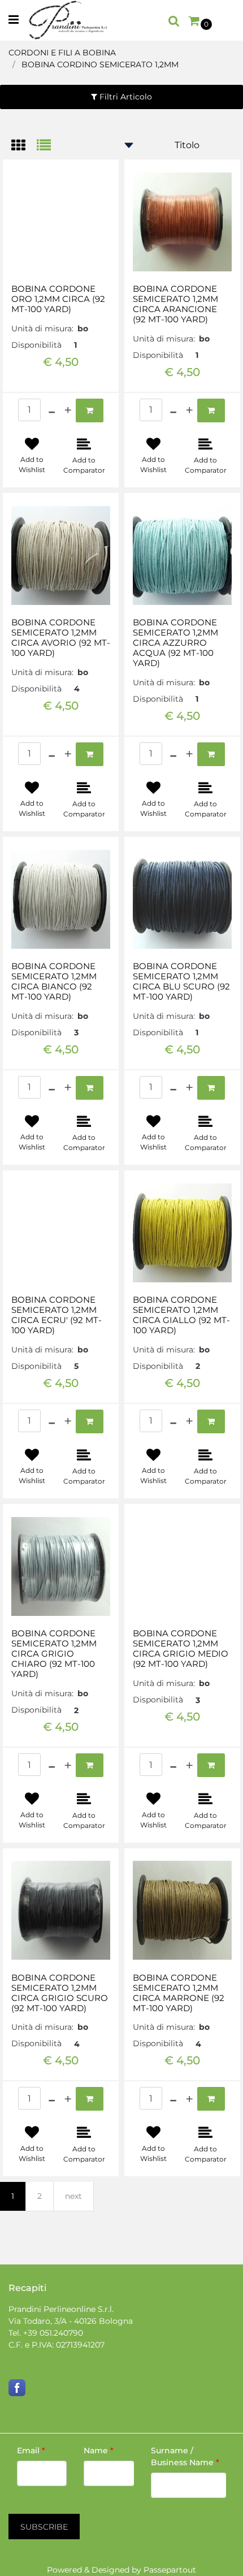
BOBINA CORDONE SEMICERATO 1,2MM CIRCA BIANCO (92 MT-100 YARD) (54, 982)
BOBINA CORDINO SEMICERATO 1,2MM (100, 64)
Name (99, 2450)
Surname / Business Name (185, 2456)
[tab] (24, 146)
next (73, 2196)
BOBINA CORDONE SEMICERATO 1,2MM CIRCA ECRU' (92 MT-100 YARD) (57, 1315)
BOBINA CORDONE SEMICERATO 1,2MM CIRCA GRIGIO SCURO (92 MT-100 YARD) (60, 1993)
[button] (44, 2527)
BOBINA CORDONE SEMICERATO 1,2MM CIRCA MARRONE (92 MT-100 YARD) (179, 1993)
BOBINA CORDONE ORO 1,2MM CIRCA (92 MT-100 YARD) (58, 299)
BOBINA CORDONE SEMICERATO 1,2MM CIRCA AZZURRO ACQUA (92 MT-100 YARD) (175, 643)
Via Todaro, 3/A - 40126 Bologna (71, 2321)
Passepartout (170, 2570)
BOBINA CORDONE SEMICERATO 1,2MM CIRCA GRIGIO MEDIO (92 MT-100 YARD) (181, 1649)
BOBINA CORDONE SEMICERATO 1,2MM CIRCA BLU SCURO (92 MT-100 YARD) (181, 982)
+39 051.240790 (53, 2333)
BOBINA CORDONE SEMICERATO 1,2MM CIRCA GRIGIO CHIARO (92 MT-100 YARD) (54, 1654)
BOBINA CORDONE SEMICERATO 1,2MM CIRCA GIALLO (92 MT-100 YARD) (181, 1315)
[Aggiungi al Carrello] (90, 410)
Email (31, 2450)
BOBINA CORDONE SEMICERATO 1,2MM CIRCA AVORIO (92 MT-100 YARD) (61, 638)
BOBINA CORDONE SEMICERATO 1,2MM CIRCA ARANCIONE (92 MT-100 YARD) (175, 304)
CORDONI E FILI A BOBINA (62, 53)
